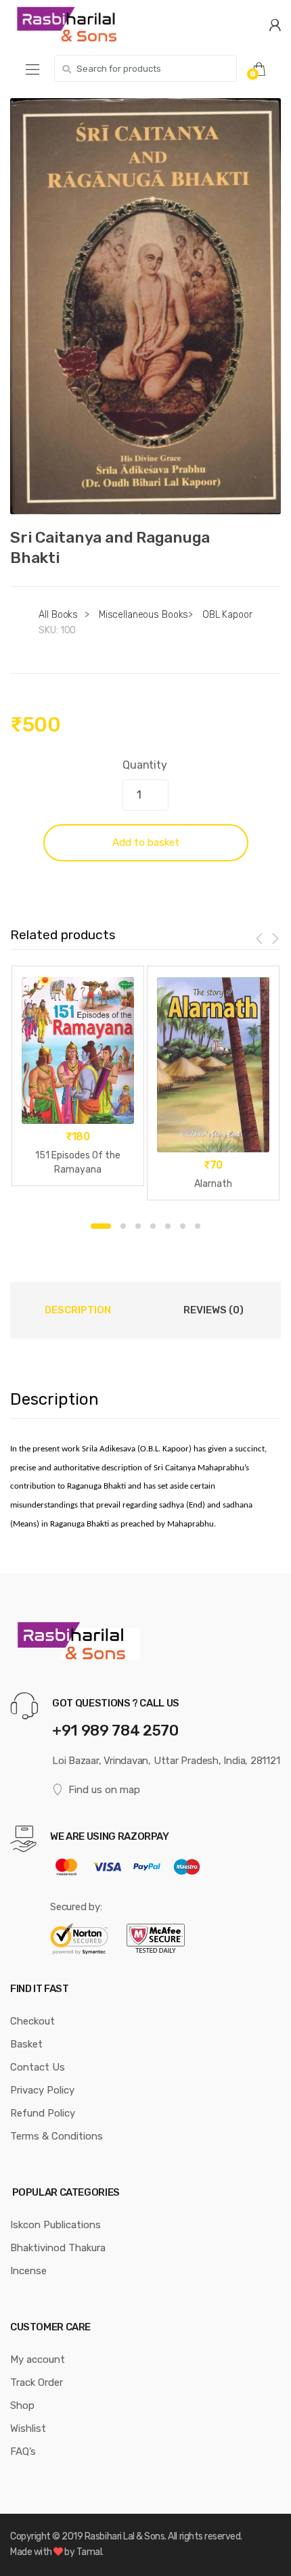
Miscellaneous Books (143, 615)
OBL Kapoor (227, 615)
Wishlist (28, 2428)
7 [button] (198, 1226)
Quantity (145, 765)
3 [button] (138, 1226)
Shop (22, 2405)
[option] (145, 306)
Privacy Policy (42, 2090)
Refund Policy (43, 2113)
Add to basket (146, 842)
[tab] (78, 1310)
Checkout (32, 2021)
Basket (26, 2044)
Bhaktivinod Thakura (58, 2248)
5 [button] (168, 1226)
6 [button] (183, 1226)
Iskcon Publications (55, 2225)
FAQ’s (23, 2451)
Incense (28, 2271)
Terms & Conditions (57, 2136)
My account (38, 2359)
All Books (58, 615)
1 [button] (101, 1226)
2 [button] (123, 1226)
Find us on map (104, 1790)
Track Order (37, 2382)
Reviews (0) (214, 1310)
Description (78, 1310)
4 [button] (153, 1226)
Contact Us (38, 2067)
